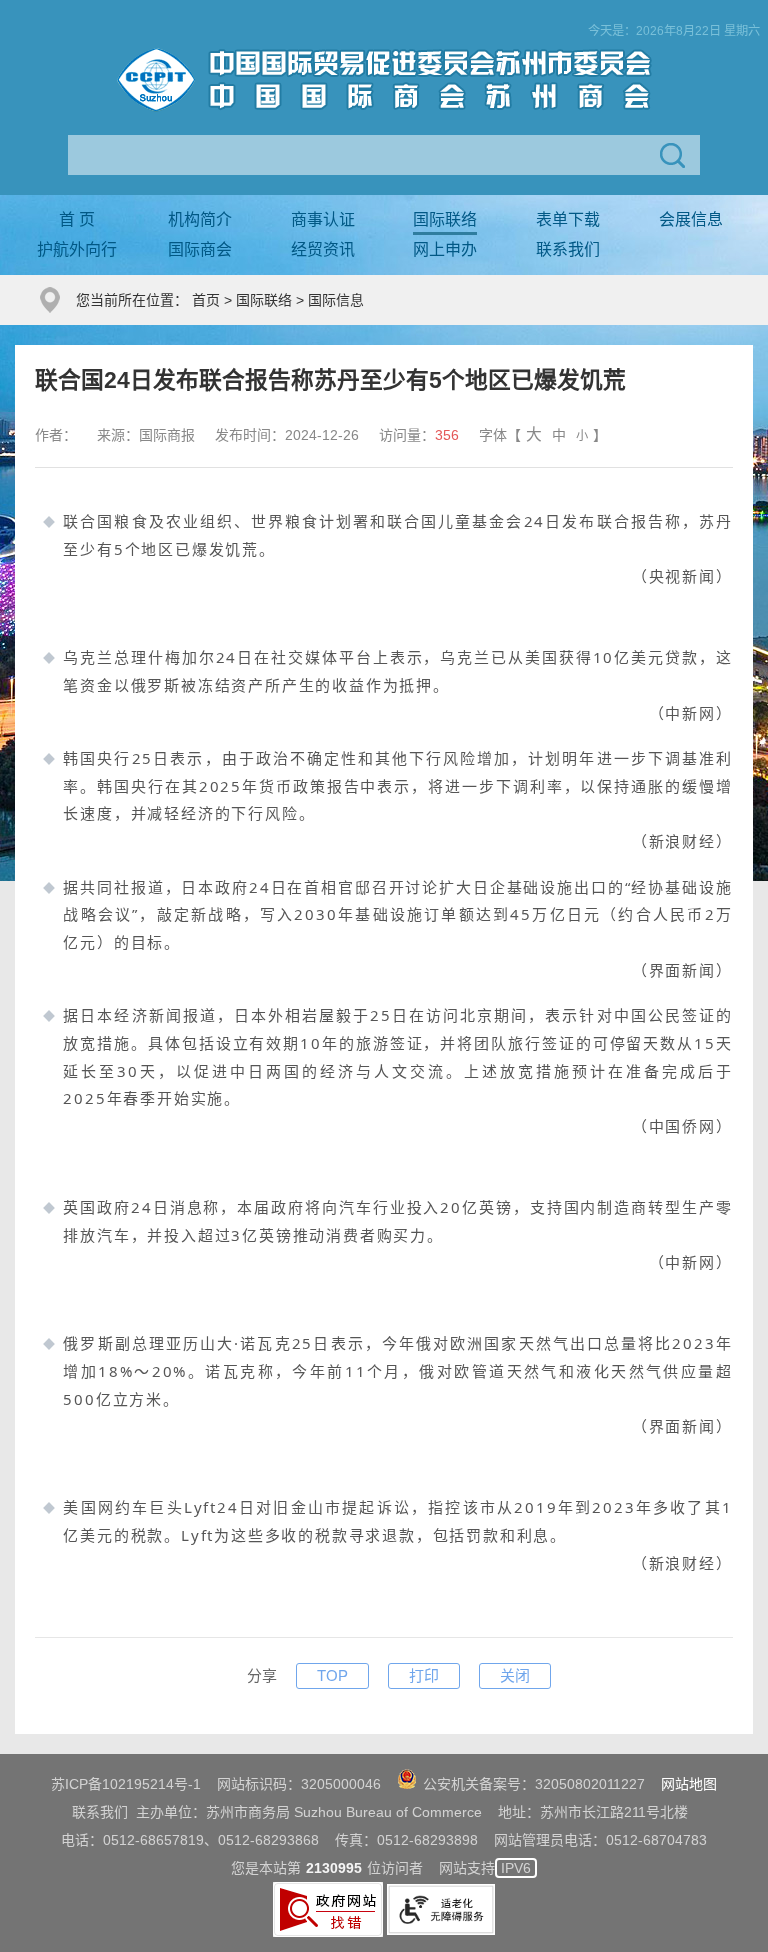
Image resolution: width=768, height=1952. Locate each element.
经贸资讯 (323, 249)
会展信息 (691, 219)
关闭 (515, 1675)
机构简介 (200, 219)
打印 (424, 1675)
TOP (332, 1675)
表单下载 (568, 219)
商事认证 (323, 219)
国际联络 (445, 219)
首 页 (77, 219)
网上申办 (445, 249)
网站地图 (689, 1784)
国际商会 (200, 249)
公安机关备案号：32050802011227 (534, 1784)
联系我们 (568, 249)
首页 (206, 300)
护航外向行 (77, 249)
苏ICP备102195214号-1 (126, 1784)
